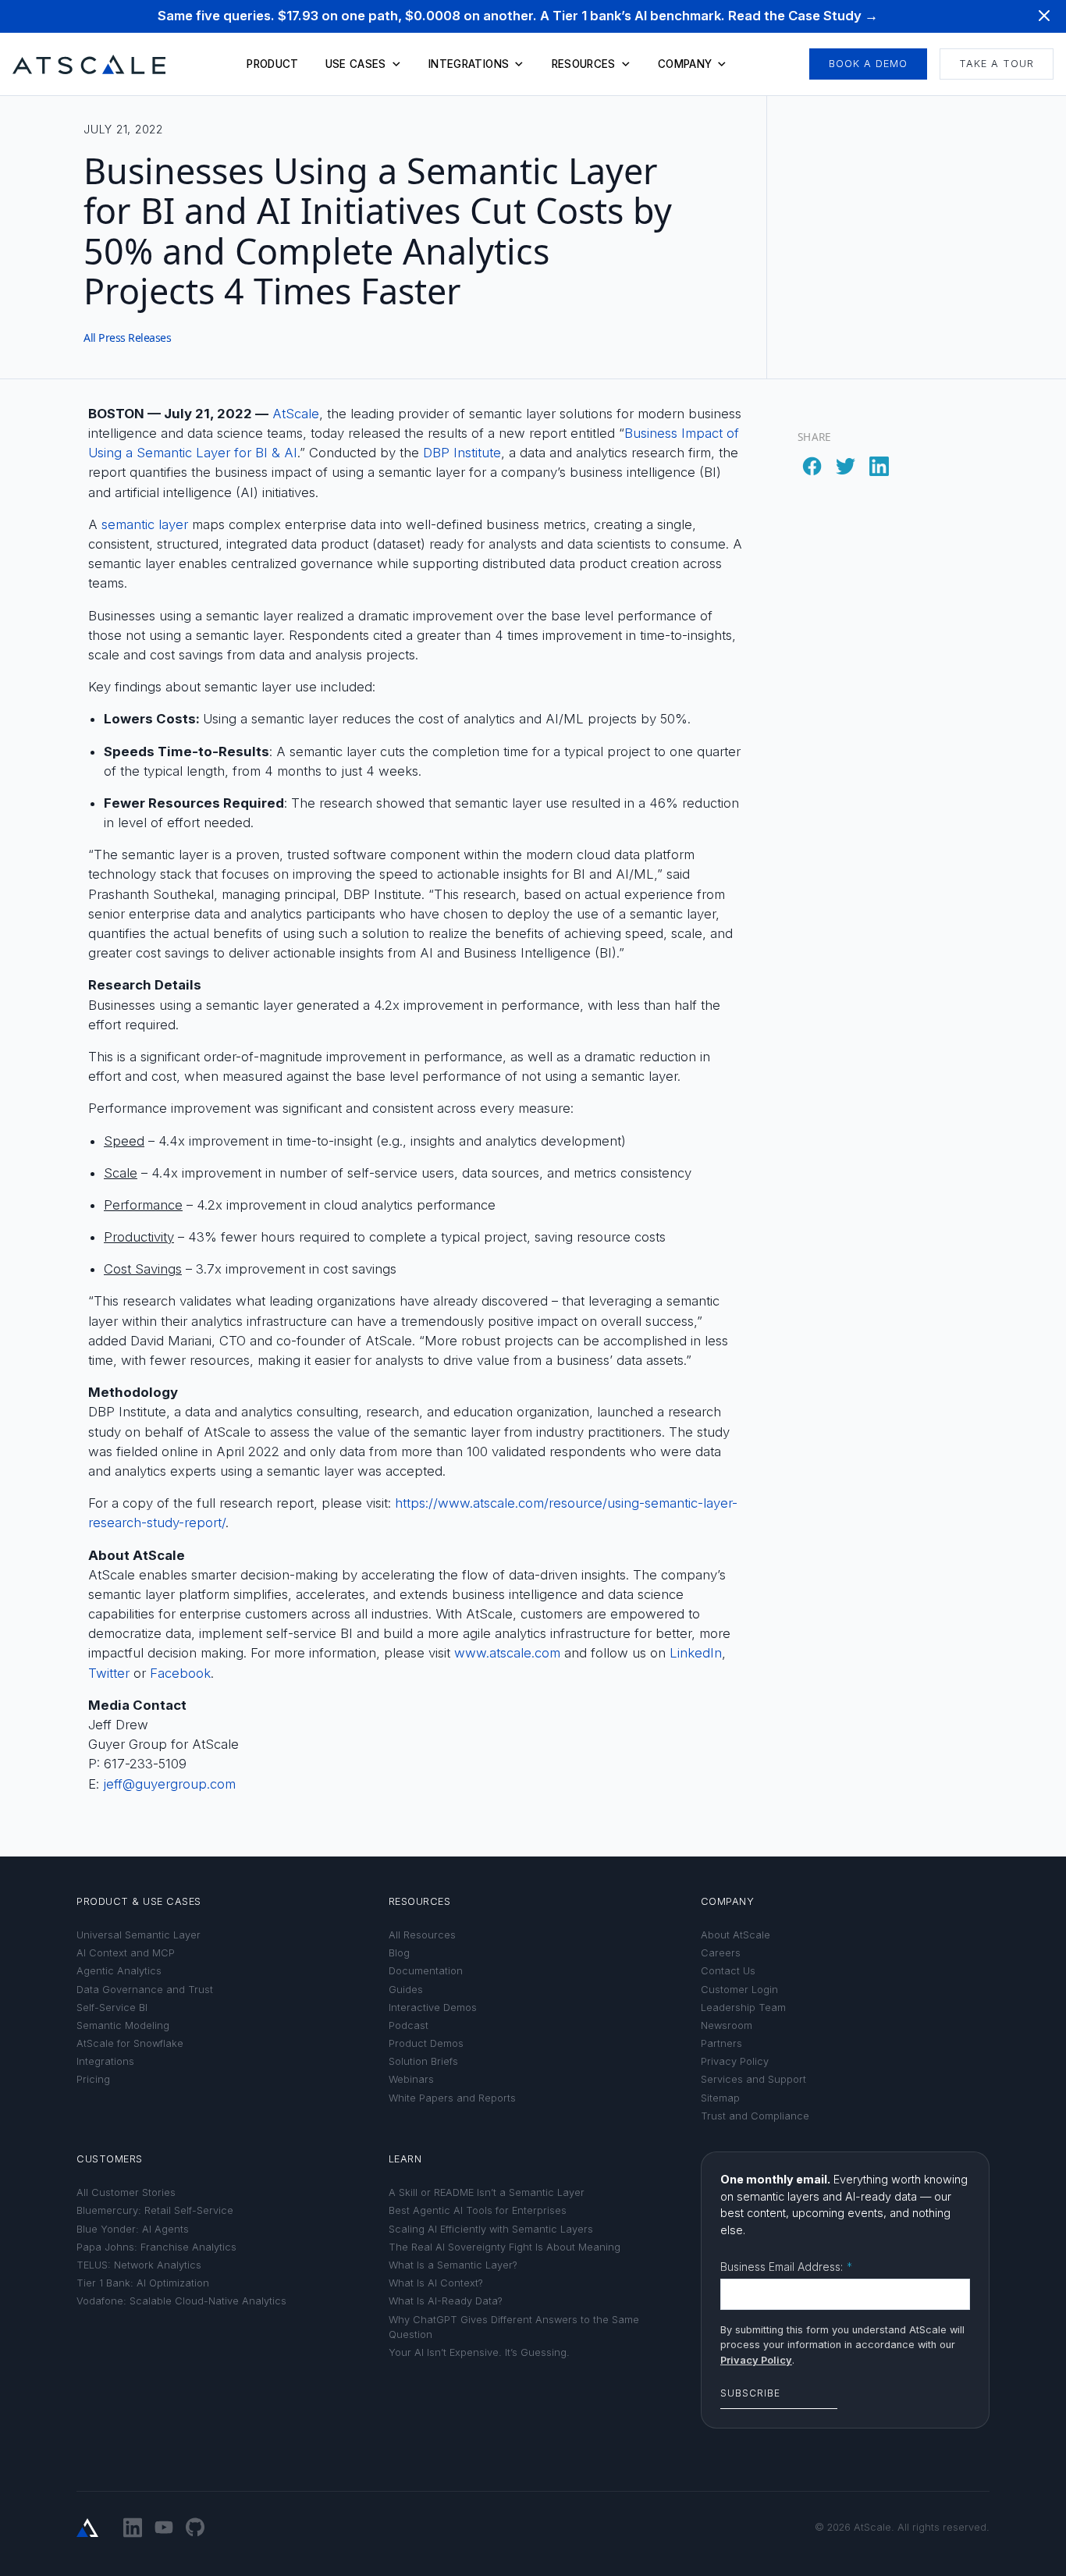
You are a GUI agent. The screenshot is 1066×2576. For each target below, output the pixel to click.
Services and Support (753, 2079)
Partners (721, 2043)
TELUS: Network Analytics (139, 2265)
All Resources (422, 1935)
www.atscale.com (507, 1653)
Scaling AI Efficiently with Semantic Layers (491, 2229)
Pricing (93, 2079)
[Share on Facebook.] (814, 462)
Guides (406, 1990)
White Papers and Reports (452, 2098)
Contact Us (728, 1971)
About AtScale (736, 1935)
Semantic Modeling (123, 2025)
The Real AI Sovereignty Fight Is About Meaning (505, 2247)
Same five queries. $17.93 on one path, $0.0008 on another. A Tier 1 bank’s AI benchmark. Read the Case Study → (518, 16)
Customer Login (739, 1990)
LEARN (405, 2159)
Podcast (409, 2025)
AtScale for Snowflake (130, 2043)
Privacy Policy (735, 2061)
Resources (584, 64)
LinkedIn (696, 1653)
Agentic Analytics (119, 1971)
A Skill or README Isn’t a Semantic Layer (487, 2192)
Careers (721, 1953)
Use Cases (356, 64)
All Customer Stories (126, 2192)
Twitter (109, 1673)
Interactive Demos (433, 2008)
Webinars (411, 2079)
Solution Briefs (423, 2061)
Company (685, 64)
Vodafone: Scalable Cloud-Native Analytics (181, 2301)
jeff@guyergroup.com (169, 1784)
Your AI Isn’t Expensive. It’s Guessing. (479, 2352)
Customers (110, 2159)
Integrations (469, 64)
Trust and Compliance (755, 2116)
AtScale (296, 414)
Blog (399, 1953)
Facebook (180, 1673)
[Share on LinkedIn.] (879, 462)
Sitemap (720, 2098)
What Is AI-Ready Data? (446, 2301)
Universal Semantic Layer (139, 1935)
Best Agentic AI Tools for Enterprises (478, 2210)
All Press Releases (127, 338)
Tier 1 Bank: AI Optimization (143, 2283)
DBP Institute (462, 453)
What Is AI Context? (436, 2283)
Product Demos (426, 2043)
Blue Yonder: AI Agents (133, 2229)
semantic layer (145, 524)
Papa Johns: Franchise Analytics (156, 2247)
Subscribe (750, 2393)
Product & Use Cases (139, 1901)
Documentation (426, 1971)
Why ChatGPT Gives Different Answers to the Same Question (514, 2327)
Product (272, 64)
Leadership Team (743, 2008)
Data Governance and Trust (145, 1990)
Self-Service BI (112, 2008)
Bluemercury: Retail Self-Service (155, 2210)
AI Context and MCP (126, 1953)
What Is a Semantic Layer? (453, 2265)
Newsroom (727, 2025)
